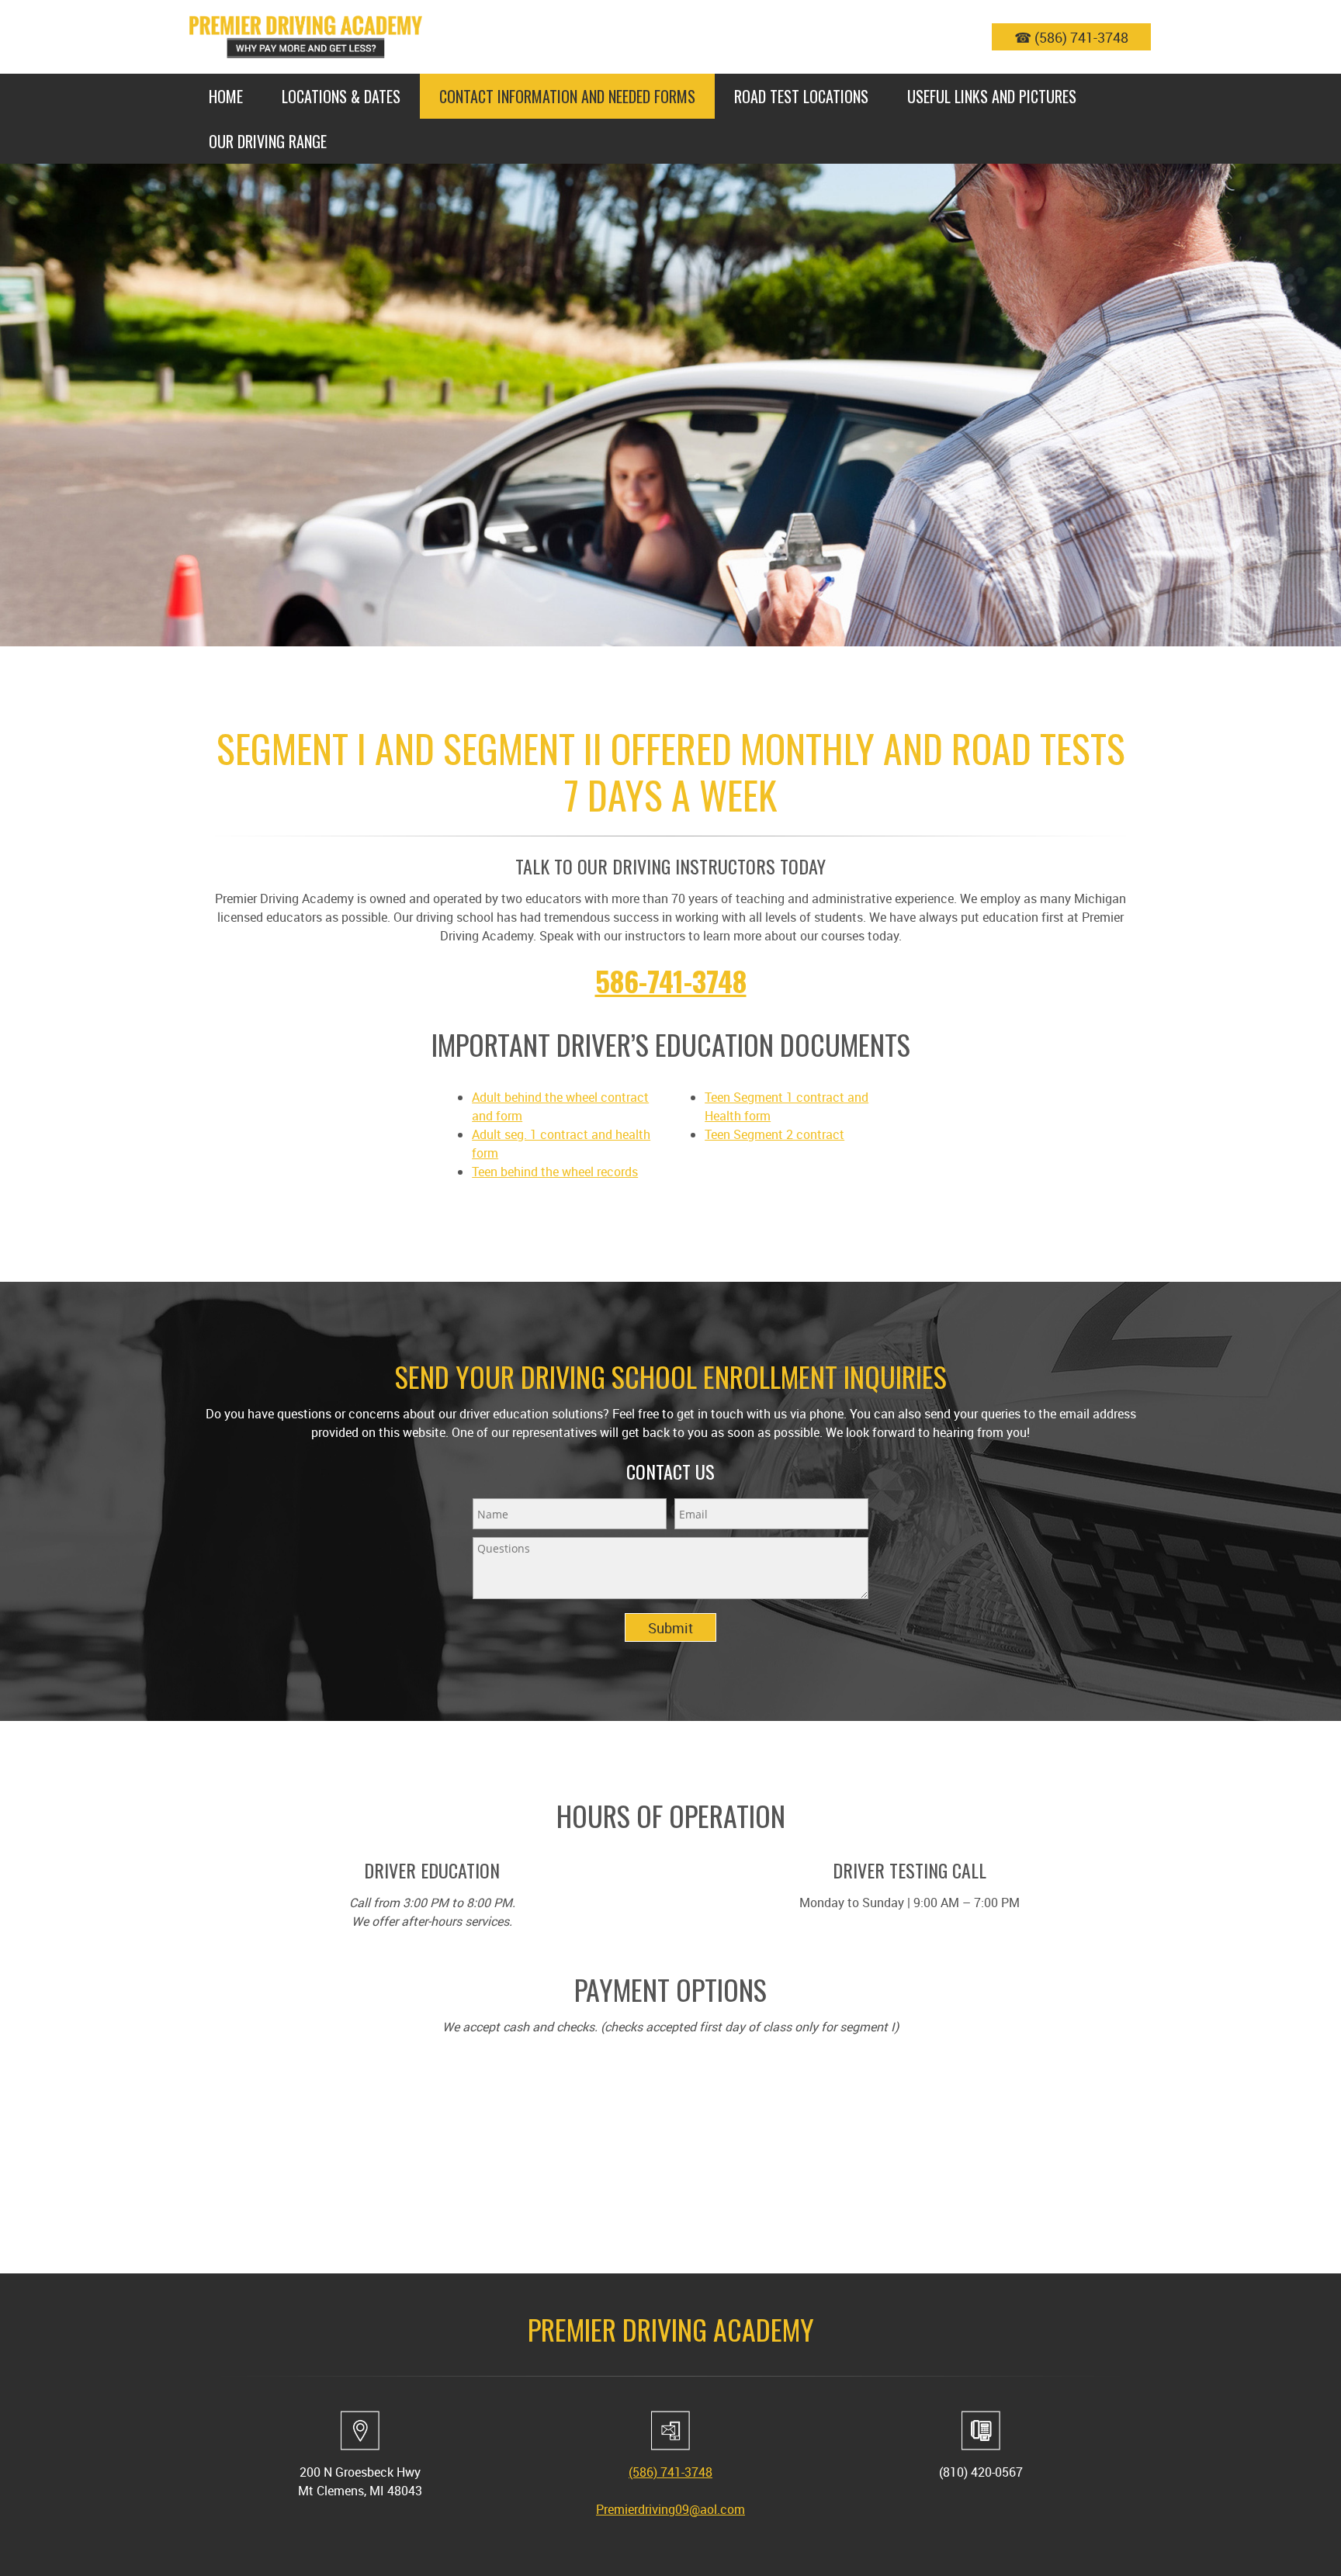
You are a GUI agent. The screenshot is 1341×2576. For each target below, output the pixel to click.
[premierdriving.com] (306, 37)
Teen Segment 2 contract (774, 1134)
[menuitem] (226, 96)
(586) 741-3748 (670, 2472)
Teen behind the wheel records (555, 1172)
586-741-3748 (671, 980)
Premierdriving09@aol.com (670, 2509)
